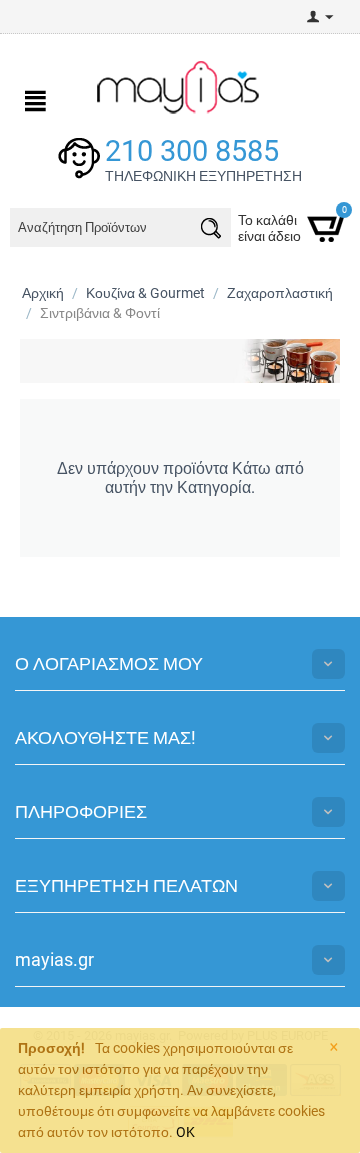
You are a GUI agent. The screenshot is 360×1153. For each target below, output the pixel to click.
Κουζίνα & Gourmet (145, 293)
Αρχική (43, 293)
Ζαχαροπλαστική (280, 293)
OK (185, 1132)
